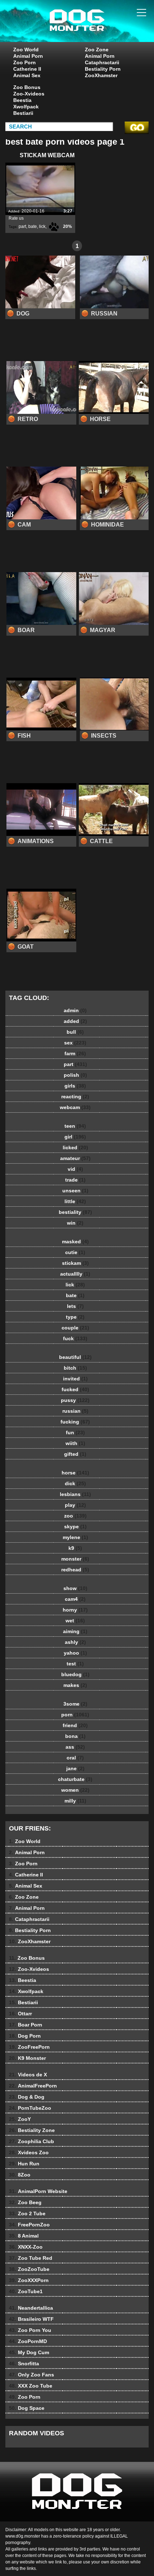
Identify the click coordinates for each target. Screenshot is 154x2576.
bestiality (75, 1212)
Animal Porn (28, 56)
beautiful (75, 1357)
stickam (75, 1263)
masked (75, 1242)
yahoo (75, 1653)
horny (75, 1610)
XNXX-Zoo (26, 2247)
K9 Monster (27, 2058)
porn (75, 1715)
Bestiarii (23, 113)
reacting (75, 1097)
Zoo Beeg (25, 2202)
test (75, 1664)
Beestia (22, 100)
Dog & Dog (27, 2097)
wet (75, 1621)
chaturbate (75, 1779)
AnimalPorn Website (38, 2191)
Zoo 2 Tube (27, 2213)
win (75, 1223)
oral (75, 1758)
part (22, 226)
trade (75, 1180)
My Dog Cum (29, 2352)
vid (75, 1169)
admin (75, 1010)
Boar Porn (26, 2025)
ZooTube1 (26, 2291)
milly (75, 1801)
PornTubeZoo (30, 2108)
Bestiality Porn (103, 69)
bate (33, 226)
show (75, 1588)
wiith (75, 1443)
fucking (75, 1422)
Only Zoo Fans (32, 2375)
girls (75, 1086)
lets (75, 1306)
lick (42, 226)
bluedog (75, 1674)
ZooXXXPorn (29, 2280)
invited (75, 1379)
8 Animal (24, 2236)
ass (75, 1747)
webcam (75, 1107)
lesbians (75, 1494)
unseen (75, 1191)
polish (75, 1075)
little (75, 1201)
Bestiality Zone (32, 2130)
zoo (75, 1516)
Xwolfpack (26, 107)
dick (75, 1483)
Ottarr (20, 2014)
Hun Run (24, 2164)
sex (75, 1043)
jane (75, 1768)
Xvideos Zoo (29, 2152)
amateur (75, 1158)
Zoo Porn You (30, 2330)
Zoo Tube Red (31, 2258)
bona (75, 1736)
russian (75, 1411)
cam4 (75, 1599)
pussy (75, 1400)
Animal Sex (27, 75)
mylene (75, 1537)
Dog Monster (95, 28)
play (75, 1505)
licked (75, 1147)
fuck (75, 1338)
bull (75, 1032)
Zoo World (26, 50)
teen (75, 1126)
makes (75, 1685)
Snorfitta (24, 2364)
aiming (75, 1631)
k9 (75, 1548)
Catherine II (27, 69)
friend (75, 1725)
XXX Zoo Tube (31, 2386)
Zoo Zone (97, 50)
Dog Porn (25, 2036)
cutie (75, 1252)
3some (75, 1704)
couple (75, 1328)
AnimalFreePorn (33, 2086)
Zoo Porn (25, 62)
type (75, 1317)
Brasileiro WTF (31, 2319)
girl (75, 1137)
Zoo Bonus (27, 87)
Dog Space (27, 2408)
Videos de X (28, 2075)
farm (75, 1053)
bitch (75, 1368)
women (75, 1790)
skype (75, 1527)
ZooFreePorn (29, 2047)
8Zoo (20, 2175)
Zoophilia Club (32, 2141)
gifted (75, 1454)
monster (75, 1559)
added (75, 1021)
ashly (75, 1642)
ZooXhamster (101, 75)
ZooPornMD (28, 2341)
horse (75, 1473)
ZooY (20, 2119)
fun (75, 1432)
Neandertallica (31, 2308)
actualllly (75, 1274)
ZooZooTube (29, 2269)
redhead (75, 1570)
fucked (75, 1389)
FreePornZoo (29, 2225)
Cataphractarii (102, 62)
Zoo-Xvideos (29, 94)
